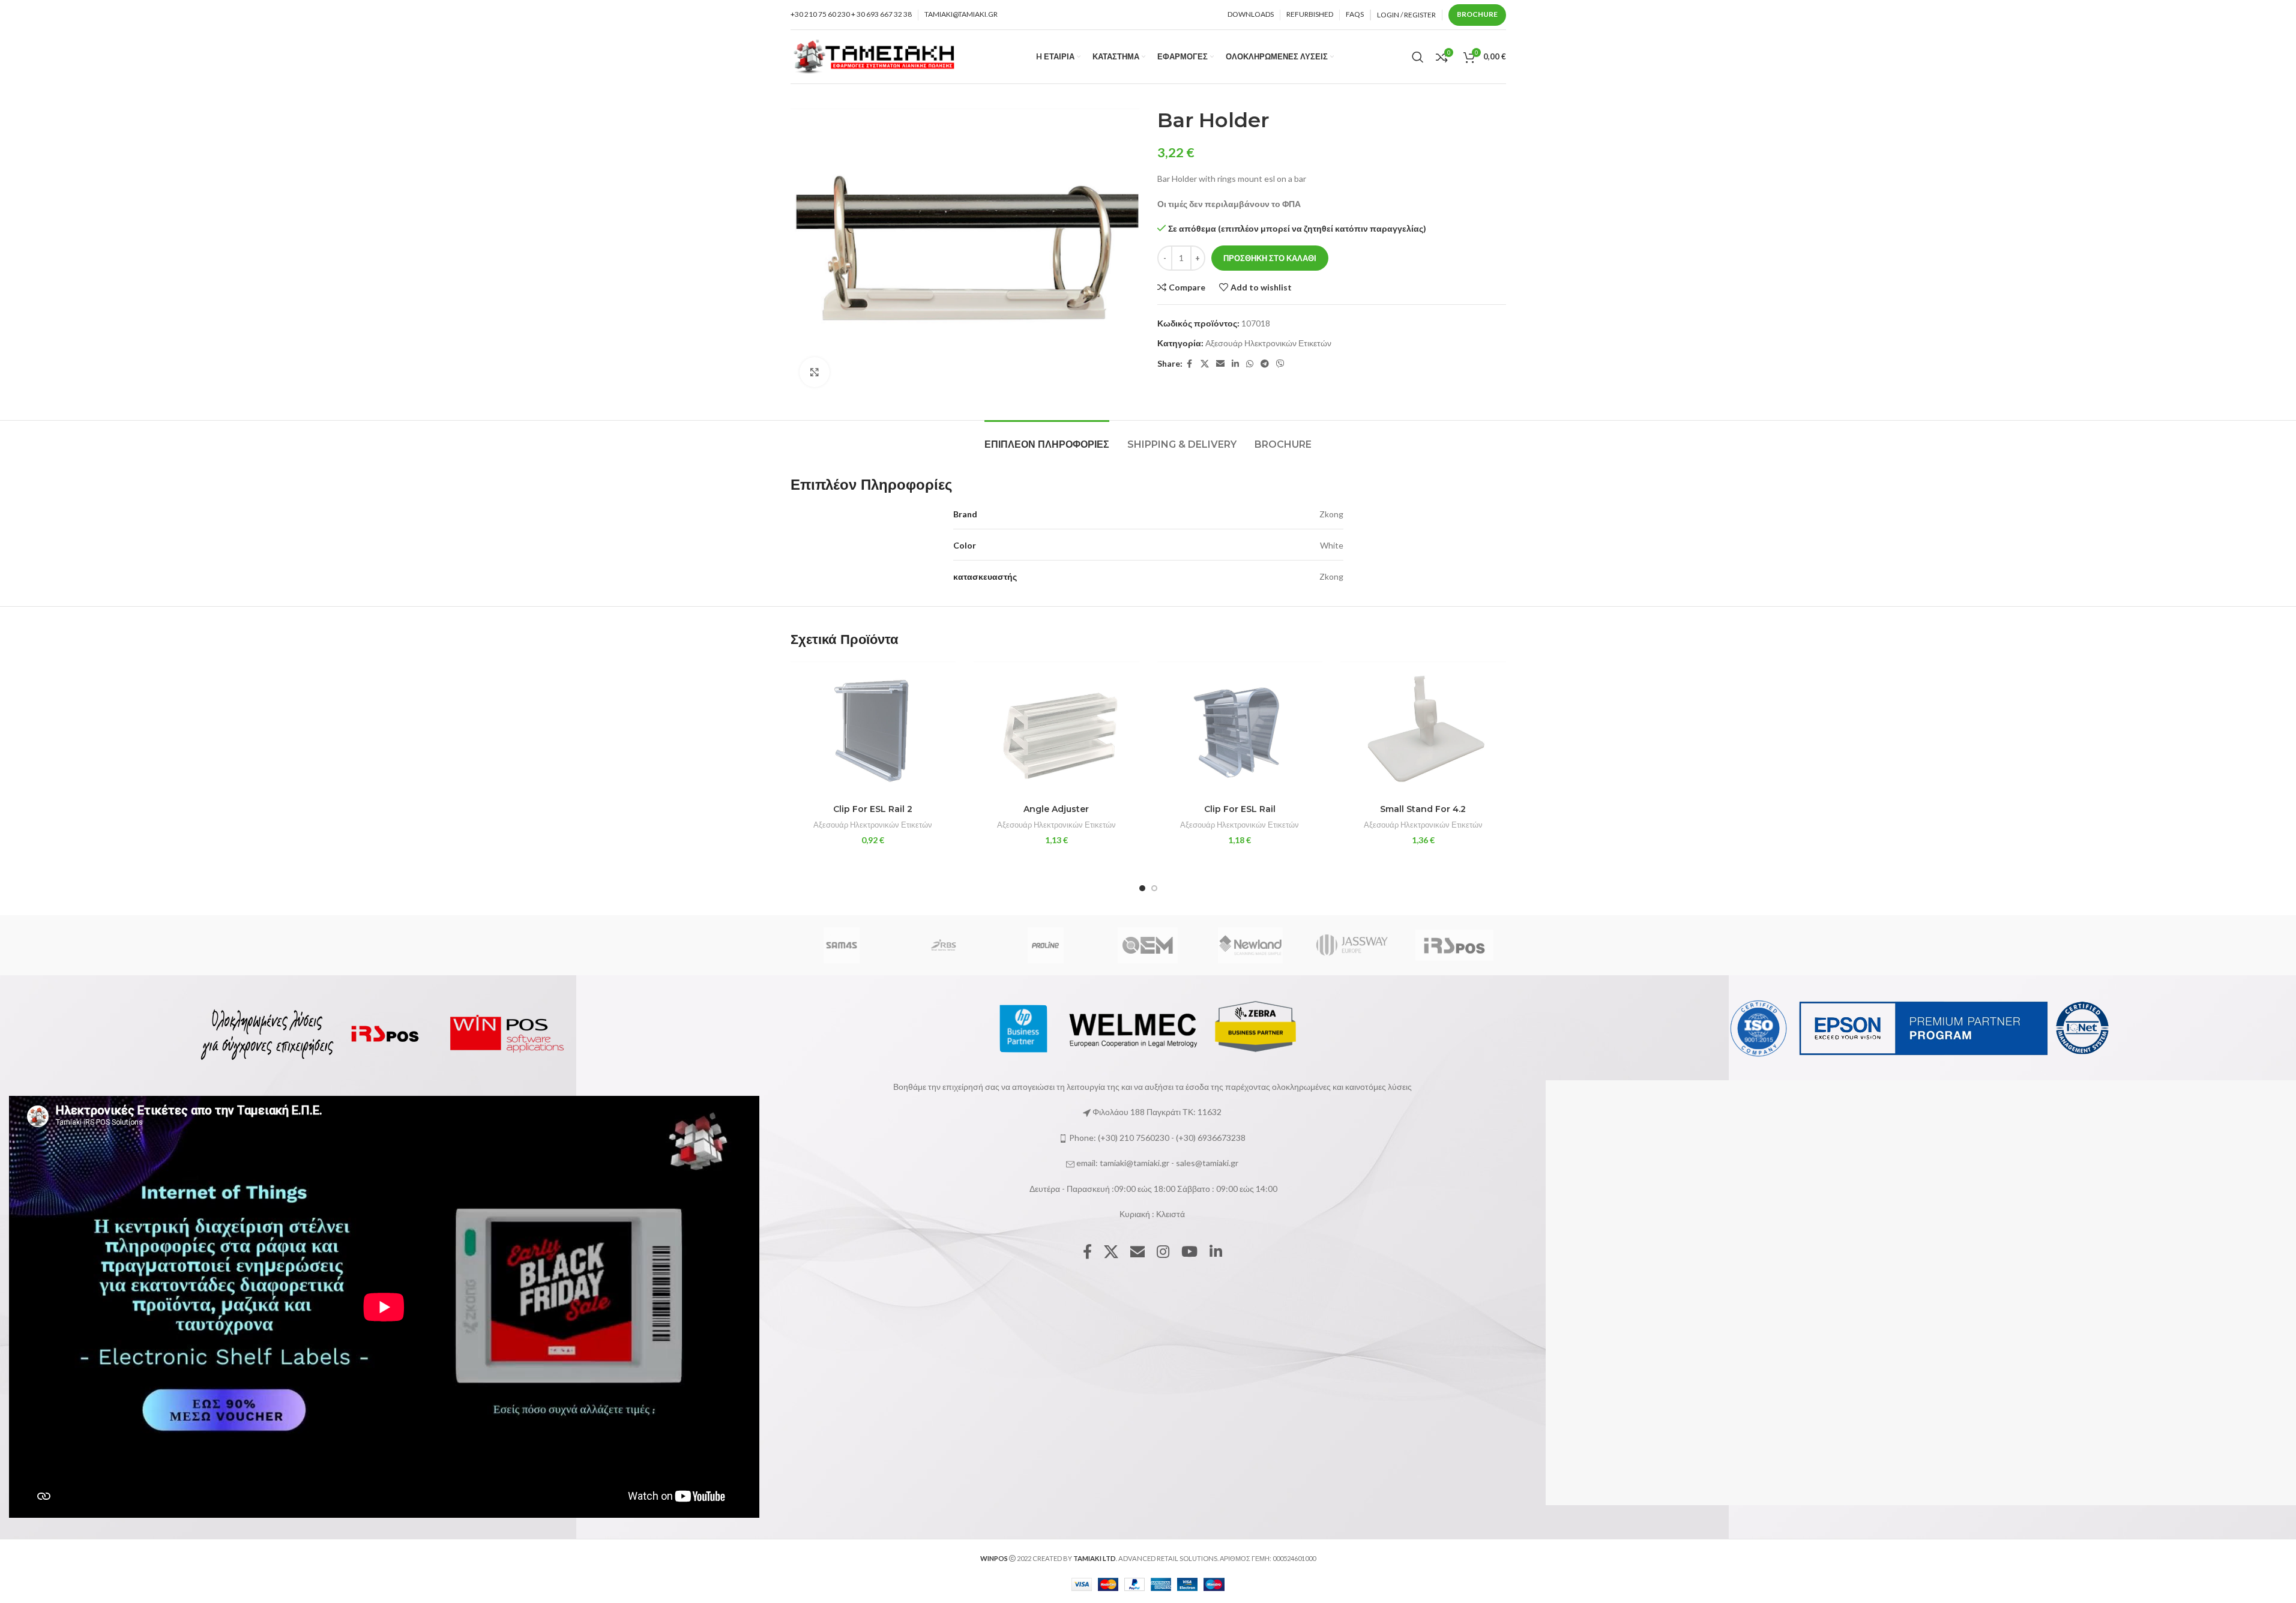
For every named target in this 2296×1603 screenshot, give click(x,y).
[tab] (1047, 438)
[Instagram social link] (1163, 1252)
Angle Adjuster (1056, 809)
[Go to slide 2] (1154, 888)
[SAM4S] (841, 945)
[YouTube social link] (1189, 1252)
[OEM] (1148, 945)
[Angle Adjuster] (1056, 729)
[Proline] (1046, 945)
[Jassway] (1352, 945)
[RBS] (944, 945)
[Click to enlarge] (815, 372)
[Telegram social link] (1265, 364)
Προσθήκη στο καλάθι (1270, 258)
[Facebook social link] (1190, 364)
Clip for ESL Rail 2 (873, 809)
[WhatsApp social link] (1250, 364)
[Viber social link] (1280, 364)
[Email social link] (1220, 364)
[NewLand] (1250, 945)
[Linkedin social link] (1235, 364)
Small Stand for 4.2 (1423, 809)
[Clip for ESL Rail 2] (873, 729)
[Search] (1418, 57)
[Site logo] (875, 56)
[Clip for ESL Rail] (1240, 729)
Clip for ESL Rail (1240, 809)
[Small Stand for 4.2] (1423, 729)
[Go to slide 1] (1142, 888)
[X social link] (1205, 364)
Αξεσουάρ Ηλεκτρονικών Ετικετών (1268, 343)
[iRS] (1454, 945)
